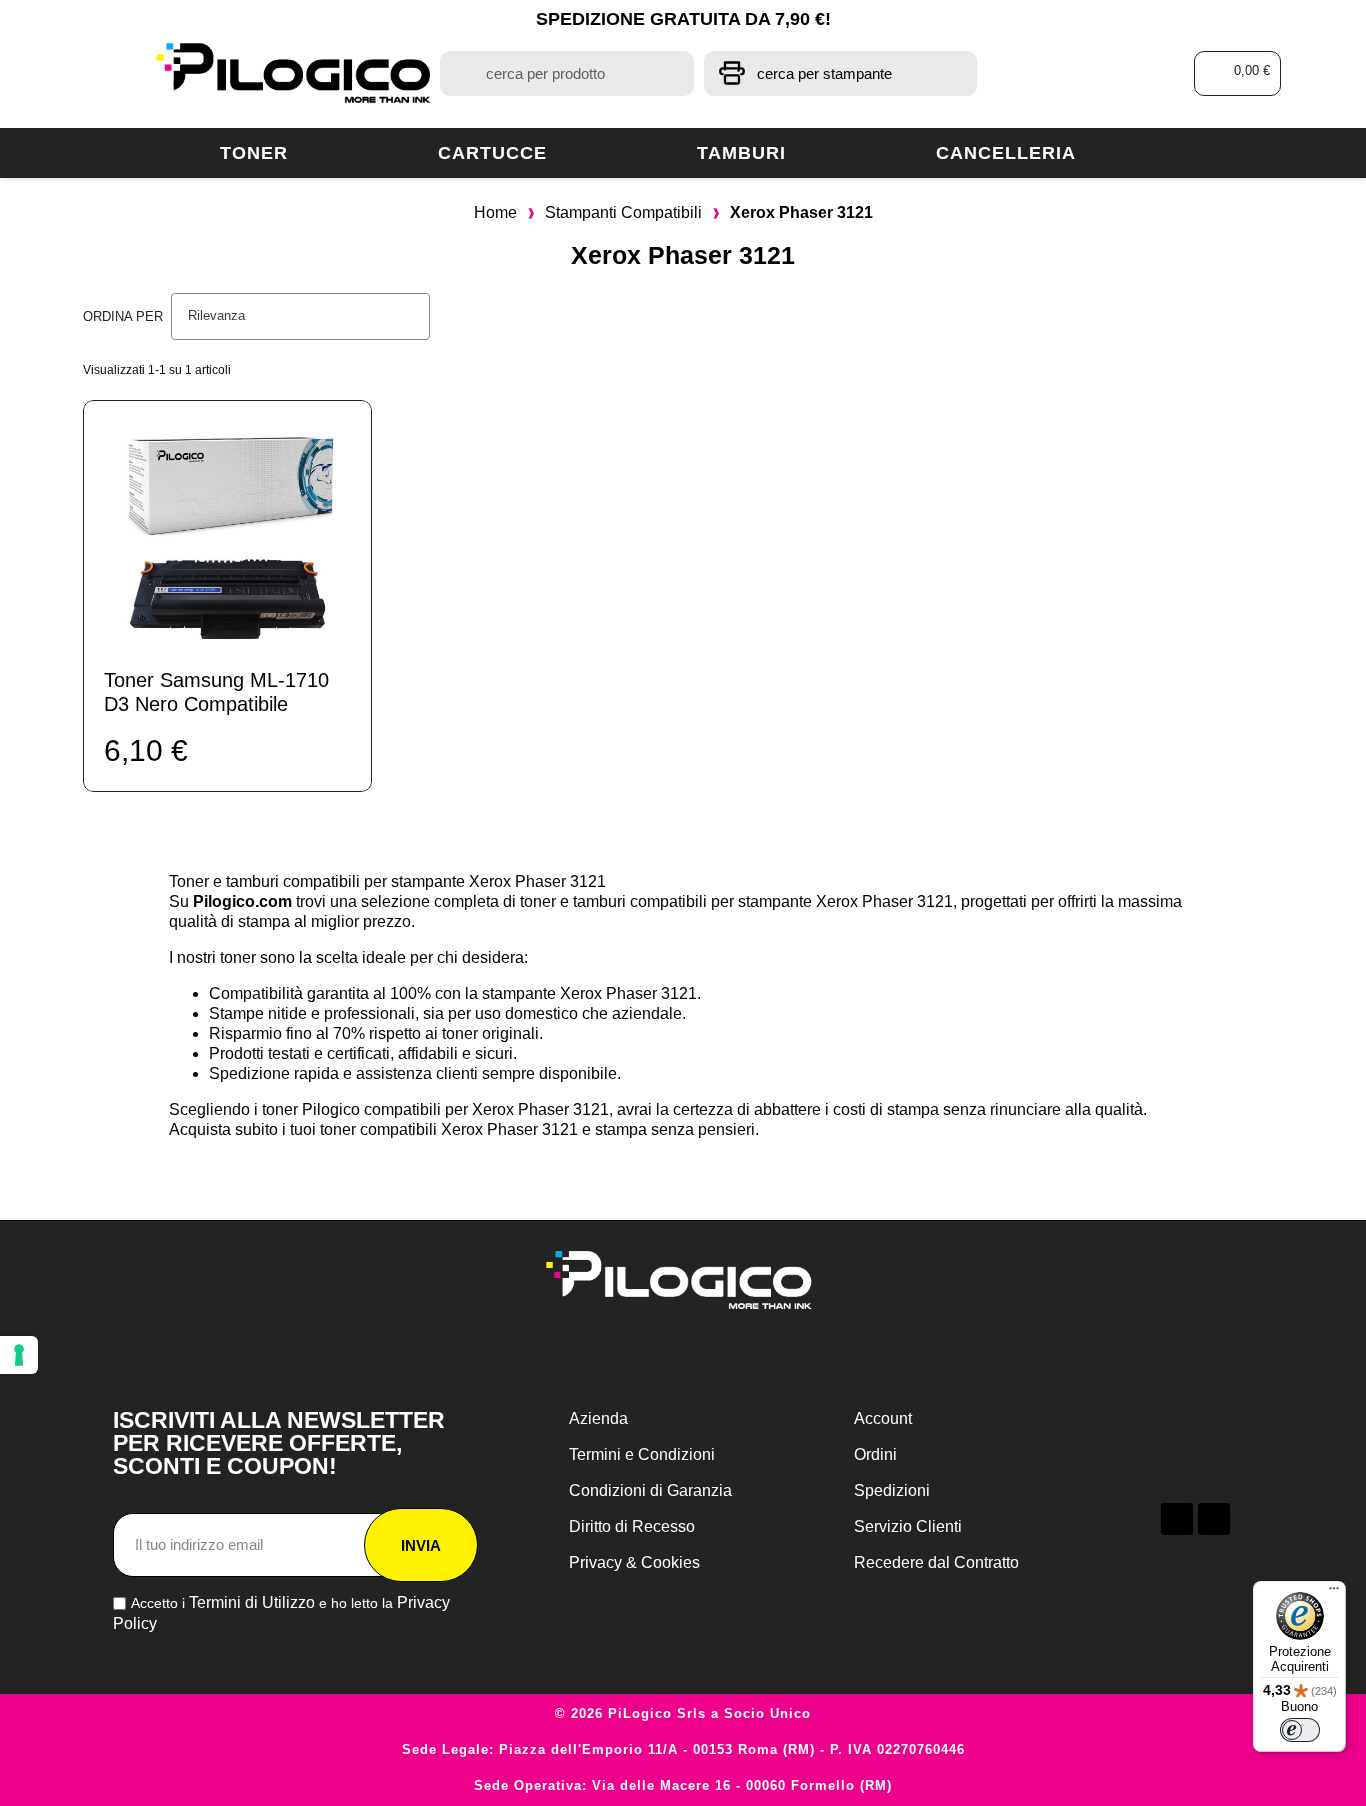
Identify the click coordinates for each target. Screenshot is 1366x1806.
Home (495, 212)
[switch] (1300, 1730)
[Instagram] (1214, 1519)
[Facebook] (1177, 1519)
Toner (254, 153)
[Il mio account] (1098, 73)
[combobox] (566, 73)
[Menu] (1334, 1593)
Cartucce (492, 153)
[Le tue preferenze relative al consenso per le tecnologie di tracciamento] (19, 1355)
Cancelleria (1006, 153)
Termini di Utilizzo (252, 1602)
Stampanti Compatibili (623, 212)
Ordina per (123, 316)
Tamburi (741, 153)
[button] (1237, 73)
